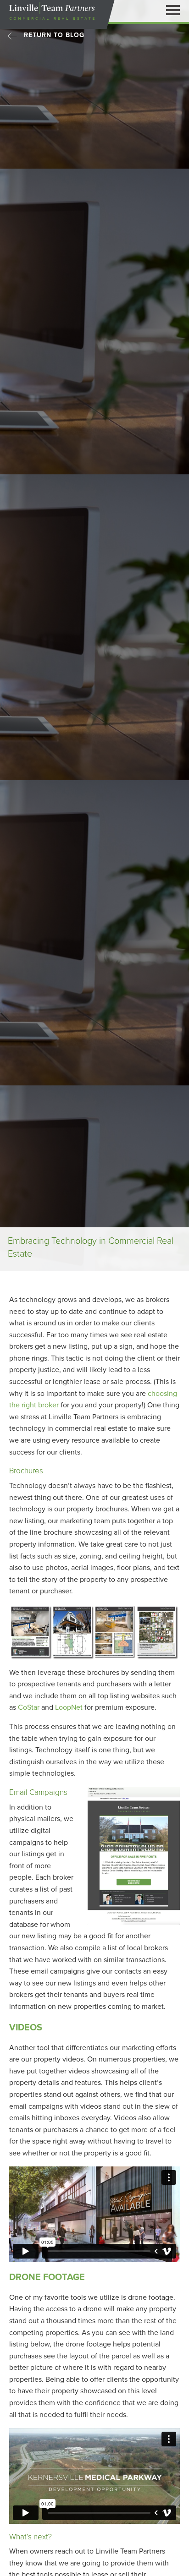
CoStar (29, 1707)
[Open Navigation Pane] (173, 10)
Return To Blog (54, 35)
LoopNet (69, 1707)
